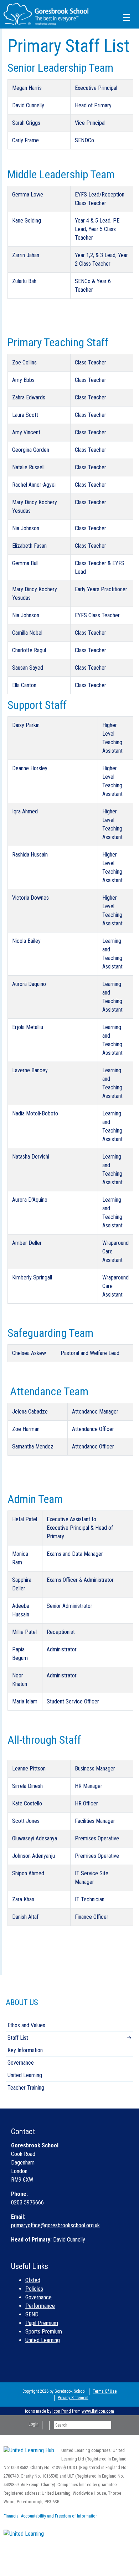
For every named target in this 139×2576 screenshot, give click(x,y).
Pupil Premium (42, 2323)
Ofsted (33, 2280)
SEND (32, 2314)
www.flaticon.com (98, 2411)
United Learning (25, 2075)
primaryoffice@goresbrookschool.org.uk (55, 2225)
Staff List (18, 2038)
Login (34, 2424)
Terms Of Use (105, 2391)
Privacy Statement (73, 2398)
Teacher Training (26, 2088)
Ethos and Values (26, 2025)
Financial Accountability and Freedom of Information (51, 2516)
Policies (34, 2289)
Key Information (25, 2050)
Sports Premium (44, 2332)
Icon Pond (62, 2411)
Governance (21, 2063)
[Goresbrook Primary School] (46, 14)
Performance (40, 2306)
